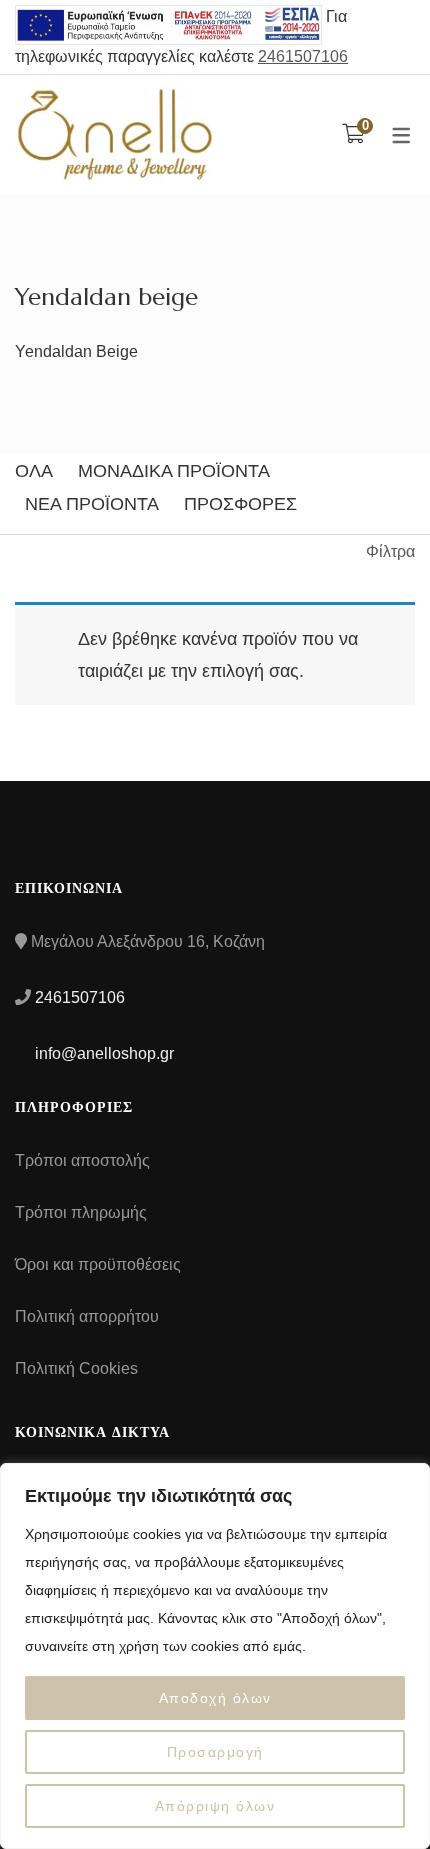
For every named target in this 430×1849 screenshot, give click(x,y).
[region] (215, 1656)
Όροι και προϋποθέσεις (98, 1264)
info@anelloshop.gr (102, 1053)
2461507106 (303, 56)
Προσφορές (240, 504)
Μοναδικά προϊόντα (174, 471)
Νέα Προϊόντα (92, 504)
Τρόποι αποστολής (82, 1160)
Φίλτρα (390, 551)
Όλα (34, 471)
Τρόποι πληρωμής (81, 1212)
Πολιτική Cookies (76, 1368)
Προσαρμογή (215, 1752)
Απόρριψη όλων (215, 1806)
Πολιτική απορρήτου (87, 1316)
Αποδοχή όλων (215, 1698)
